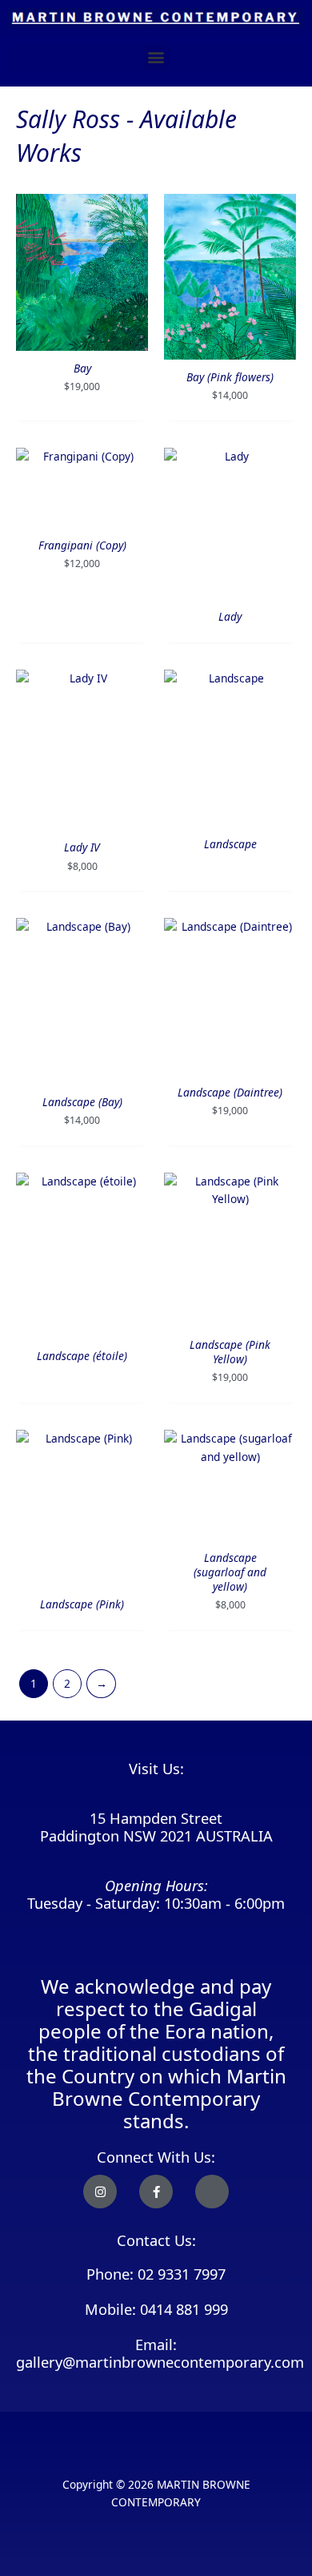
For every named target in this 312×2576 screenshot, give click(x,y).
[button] (156, 57)
